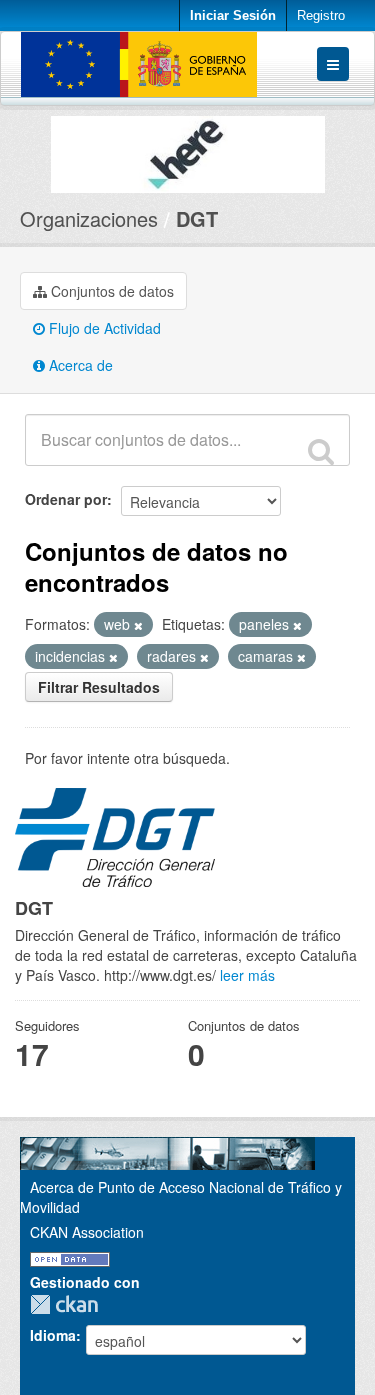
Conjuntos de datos (110, 291)
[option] (187, 149)
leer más (247, 975)
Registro (321, 15)
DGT (197, 218)
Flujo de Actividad (103, 328)
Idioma (53, 1335)
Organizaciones (89, 218)
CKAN (69, 1304)
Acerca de (79, 365)
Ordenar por (66, 499)
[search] (321, 451)
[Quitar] (138, 625)
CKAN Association (87, 1232)
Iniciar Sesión (233, 15)
